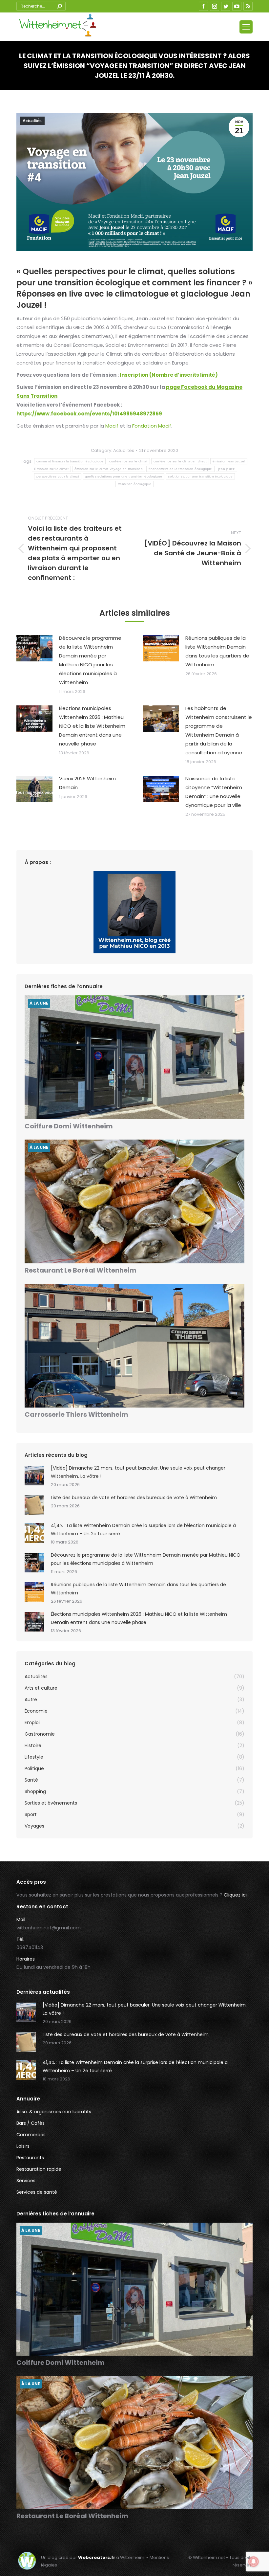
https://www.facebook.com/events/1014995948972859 (89, 414)
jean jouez (227, 469)
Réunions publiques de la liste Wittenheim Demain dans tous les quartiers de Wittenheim (217, 651)
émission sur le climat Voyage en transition (109, 469)
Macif (112, 426)
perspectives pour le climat (58, 476)
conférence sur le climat (128, 461)
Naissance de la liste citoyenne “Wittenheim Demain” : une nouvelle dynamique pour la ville (214, 792)
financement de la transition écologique (180, 469)
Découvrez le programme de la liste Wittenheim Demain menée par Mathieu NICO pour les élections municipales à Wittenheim (90, 660)
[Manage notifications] (254, 2562)
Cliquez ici (235, 1895)
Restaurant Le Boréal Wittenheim (81, 1270)
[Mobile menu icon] (246, 27)
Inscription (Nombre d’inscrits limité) (169, 375)
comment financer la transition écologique (70, 461)
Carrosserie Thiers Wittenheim (76, 1414)
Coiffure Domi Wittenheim (69, 1126)
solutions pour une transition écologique (200, 476)
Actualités (32, 121)
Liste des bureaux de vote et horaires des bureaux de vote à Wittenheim (134, 1498)
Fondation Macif (152, 426)
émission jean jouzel (229, 461)
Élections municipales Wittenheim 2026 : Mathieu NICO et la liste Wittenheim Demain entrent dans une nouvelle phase (92, 726)
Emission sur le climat (51, 469)
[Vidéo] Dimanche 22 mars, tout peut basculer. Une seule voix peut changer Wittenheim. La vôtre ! (138, 1472)
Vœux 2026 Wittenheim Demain (87, 783)
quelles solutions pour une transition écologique (124, 476)
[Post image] (34, 648)
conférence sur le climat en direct (180, 461)
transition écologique (134, 484)
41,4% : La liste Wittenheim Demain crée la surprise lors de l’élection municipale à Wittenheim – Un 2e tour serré (143, 1530)
